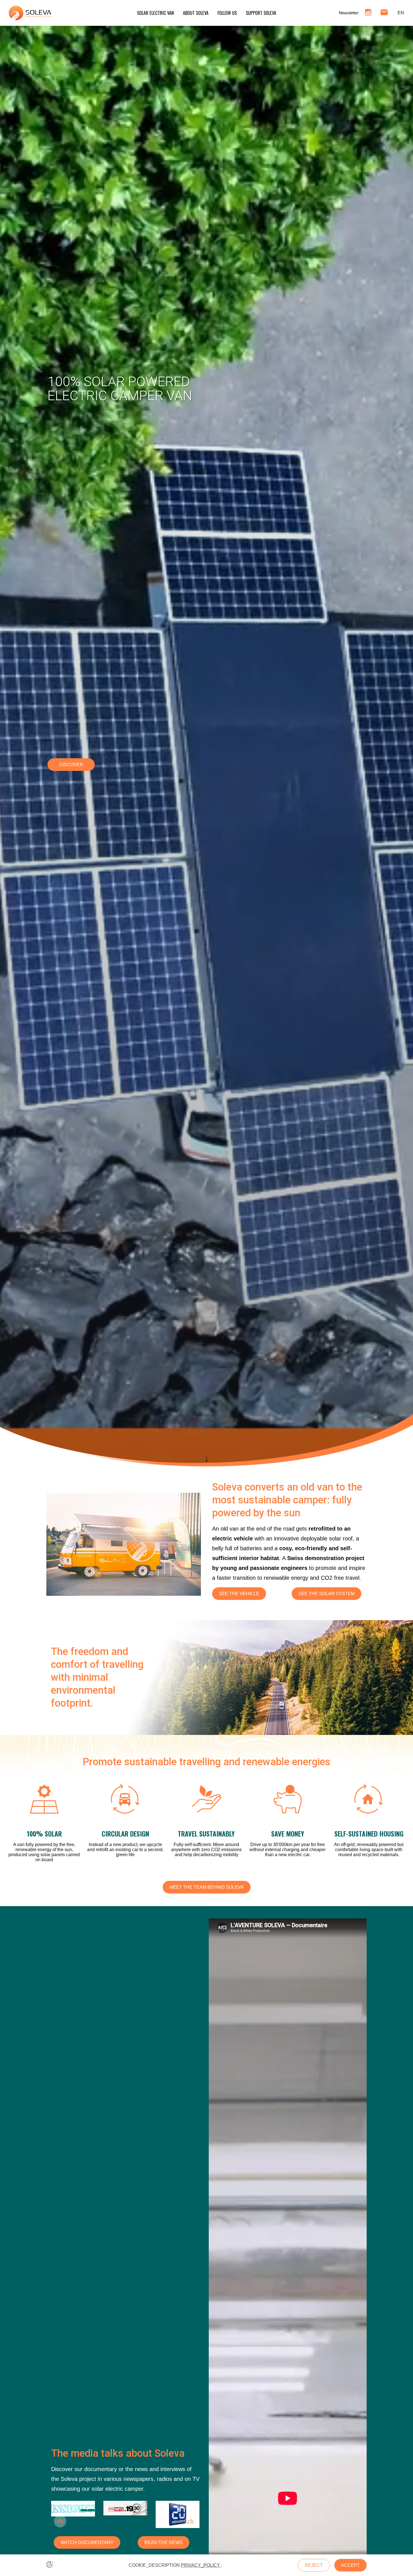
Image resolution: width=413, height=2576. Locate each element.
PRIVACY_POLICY (201, 2565)
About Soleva (196, 13)
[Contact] (384, 13)
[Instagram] (368, 13)
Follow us (227, 13)
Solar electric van (156, 13)
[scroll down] (206, 1458)
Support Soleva (261, 13)
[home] (30, 13)
